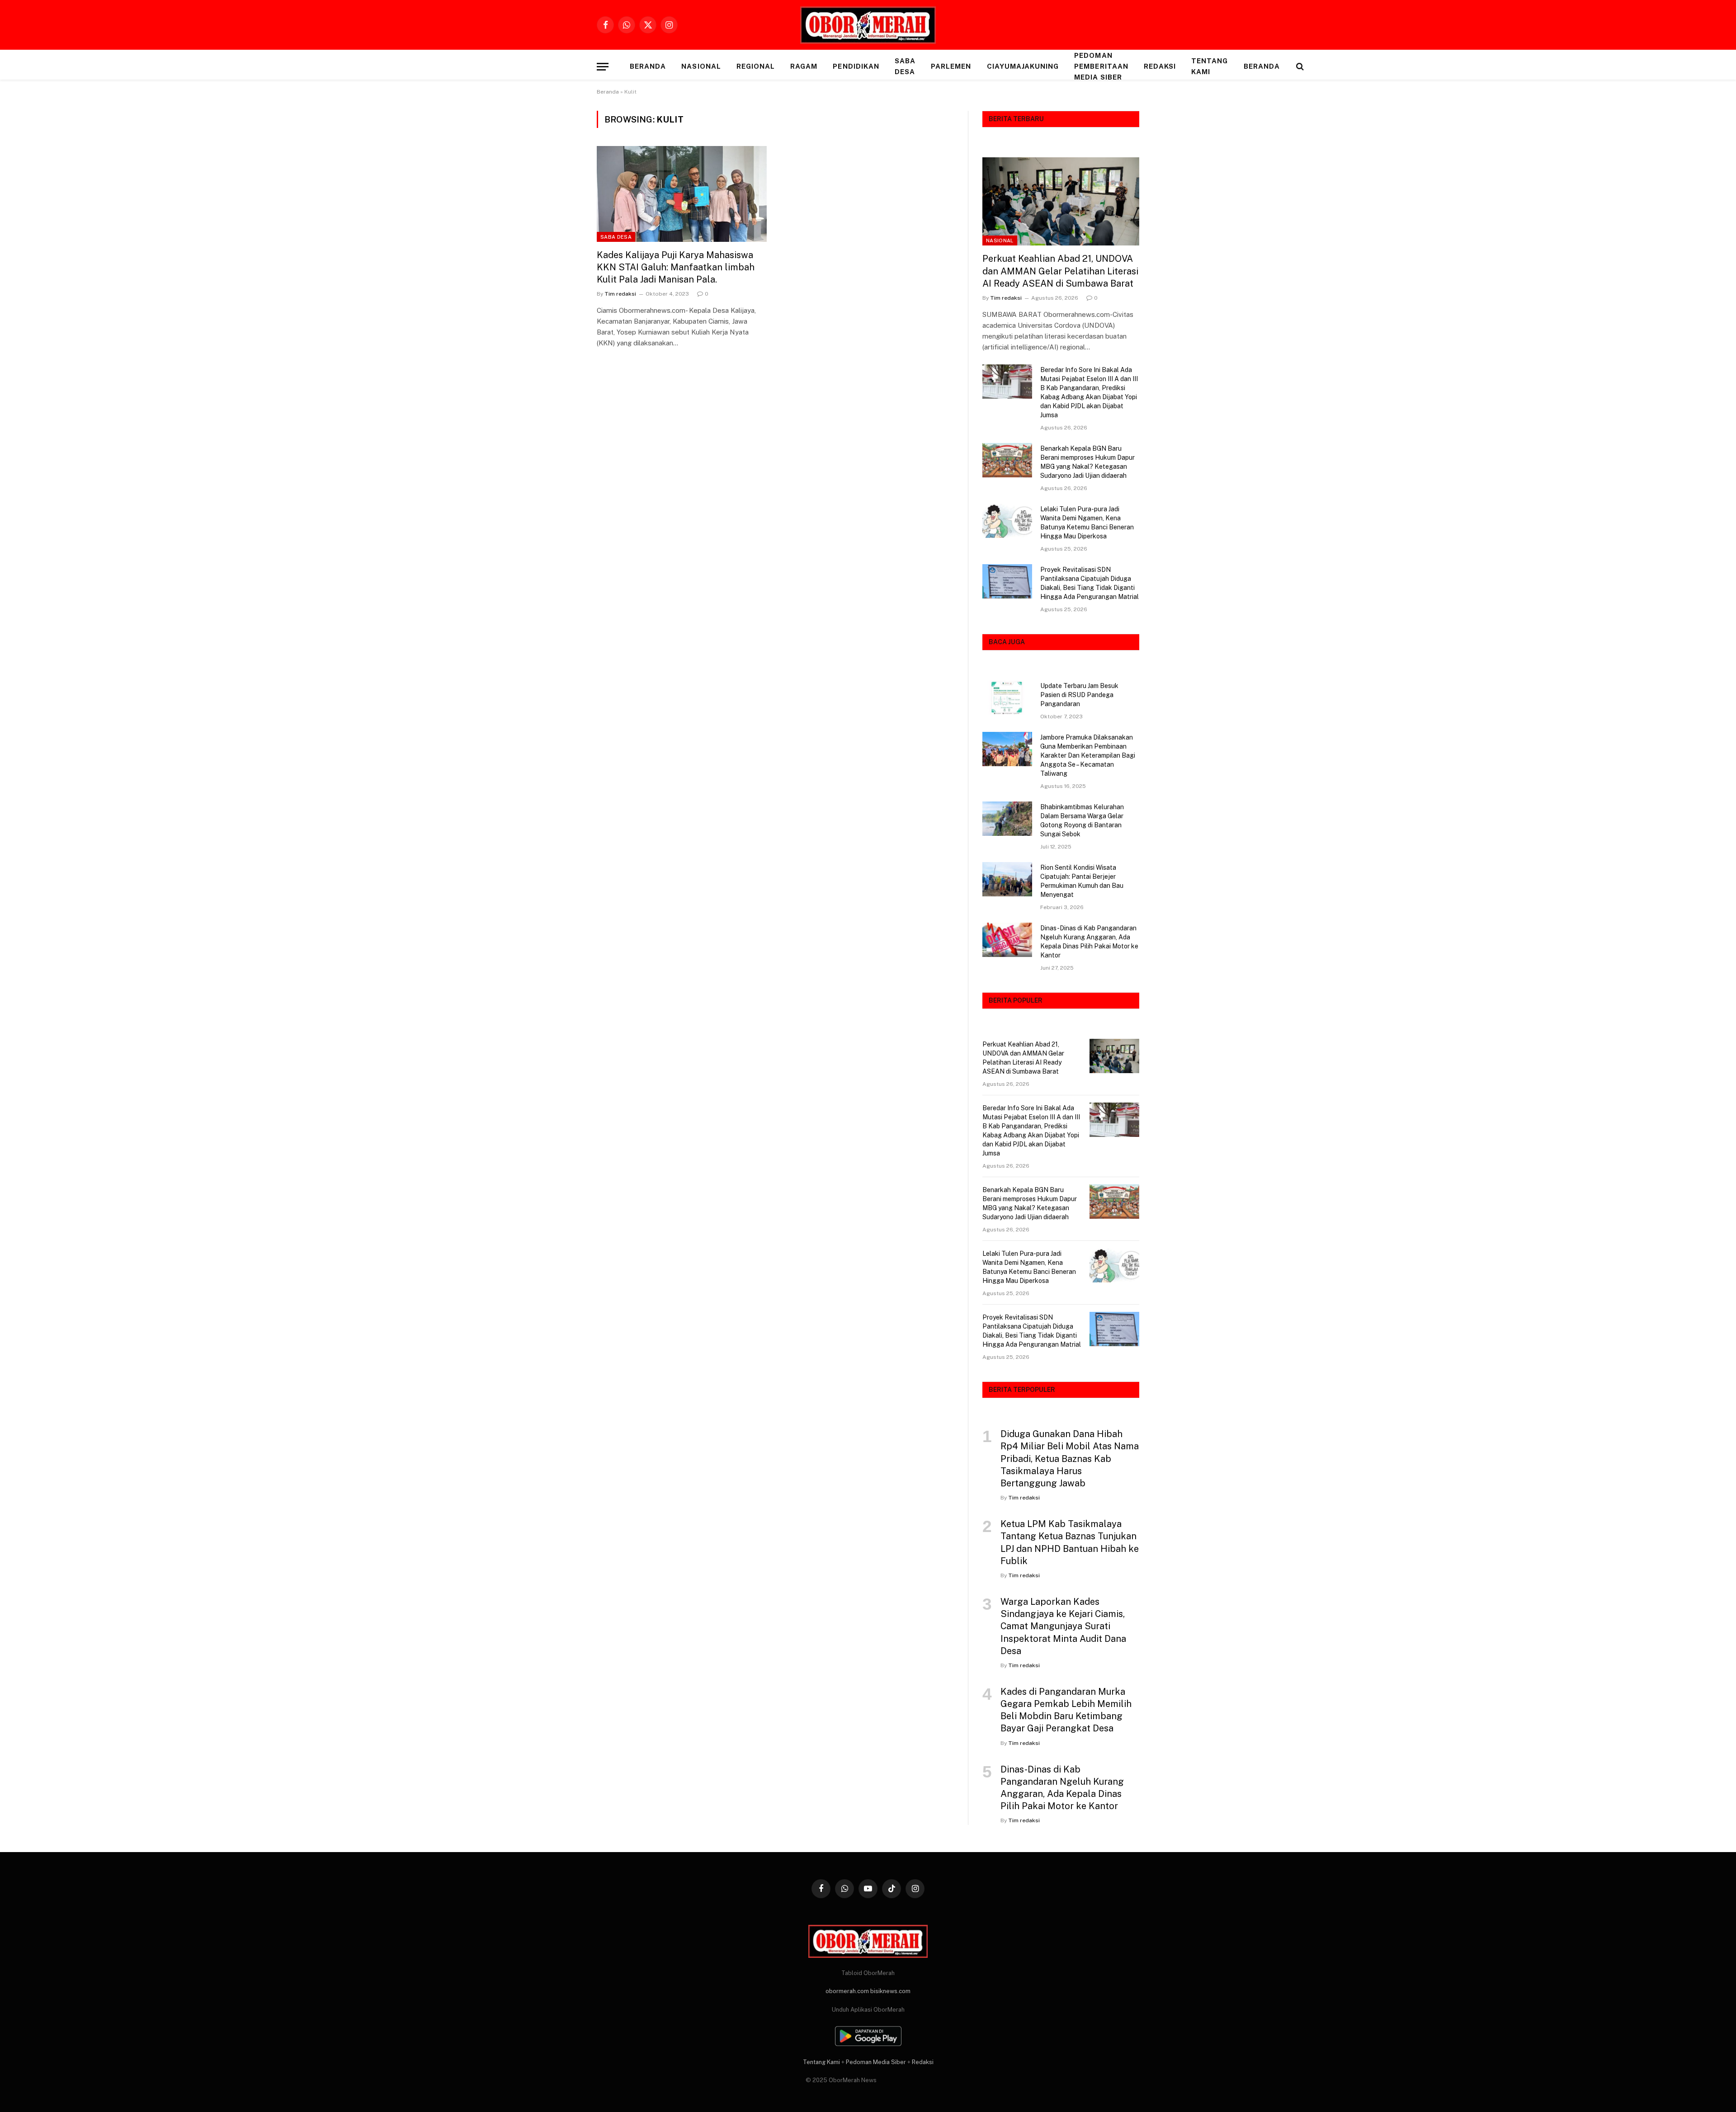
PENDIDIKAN (856, 66)
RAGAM (804, 66)
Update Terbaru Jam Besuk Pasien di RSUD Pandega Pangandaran (1079, 695)
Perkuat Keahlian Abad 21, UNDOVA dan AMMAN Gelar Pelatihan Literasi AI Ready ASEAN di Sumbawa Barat (1060, 271)
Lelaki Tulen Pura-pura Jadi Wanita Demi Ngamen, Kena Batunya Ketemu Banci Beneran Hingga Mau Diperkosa (1087, 523)
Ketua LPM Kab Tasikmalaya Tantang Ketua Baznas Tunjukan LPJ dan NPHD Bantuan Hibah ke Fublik (1070, 1542)
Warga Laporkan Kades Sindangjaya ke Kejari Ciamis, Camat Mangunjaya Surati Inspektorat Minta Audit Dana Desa (1063, 1626)
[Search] (1299, 67)
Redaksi (1160, 66)
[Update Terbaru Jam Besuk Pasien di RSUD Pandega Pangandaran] (1007, 698)
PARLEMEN (951, 66)
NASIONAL (701, 66)
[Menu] (603, 67)
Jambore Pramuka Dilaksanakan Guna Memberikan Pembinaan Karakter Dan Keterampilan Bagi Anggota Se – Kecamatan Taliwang (1088, 755)
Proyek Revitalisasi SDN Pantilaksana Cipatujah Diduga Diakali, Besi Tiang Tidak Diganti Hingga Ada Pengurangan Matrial (1090, 583)
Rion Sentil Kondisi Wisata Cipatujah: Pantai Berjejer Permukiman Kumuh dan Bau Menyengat (1082, 881)
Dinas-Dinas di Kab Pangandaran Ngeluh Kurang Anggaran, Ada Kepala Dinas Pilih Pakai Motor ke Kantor (1089, 942)
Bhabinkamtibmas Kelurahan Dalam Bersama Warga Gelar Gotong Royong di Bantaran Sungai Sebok (1082, 820)
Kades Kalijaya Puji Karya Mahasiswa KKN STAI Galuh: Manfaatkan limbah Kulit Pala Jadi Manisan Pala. (676, 267)
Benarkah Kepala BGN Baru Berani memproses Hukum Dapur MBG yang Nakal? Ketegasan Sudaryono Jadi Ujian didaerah (1087, 462)
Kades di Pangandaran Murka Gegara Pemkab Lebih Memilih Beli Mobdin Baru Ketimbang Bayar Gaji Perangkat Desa (1066, 1710)
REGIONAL (756, 66)
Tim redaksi (620, 294)
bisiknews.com (890, 1991)
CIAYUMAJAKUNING (1023, 66)
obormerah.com (847, 1991)
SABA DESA (905, 66)
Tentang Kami (1210, 66)
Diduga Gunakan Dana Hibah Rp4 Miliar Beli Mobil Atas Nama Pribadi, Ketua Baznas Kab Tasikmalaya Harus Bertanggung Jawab (1070, 1459)
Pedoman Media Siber (876, 2062)
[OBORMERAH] (868, 25)
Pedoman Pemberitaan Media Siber (1101, 66)
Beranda (648, 66)
